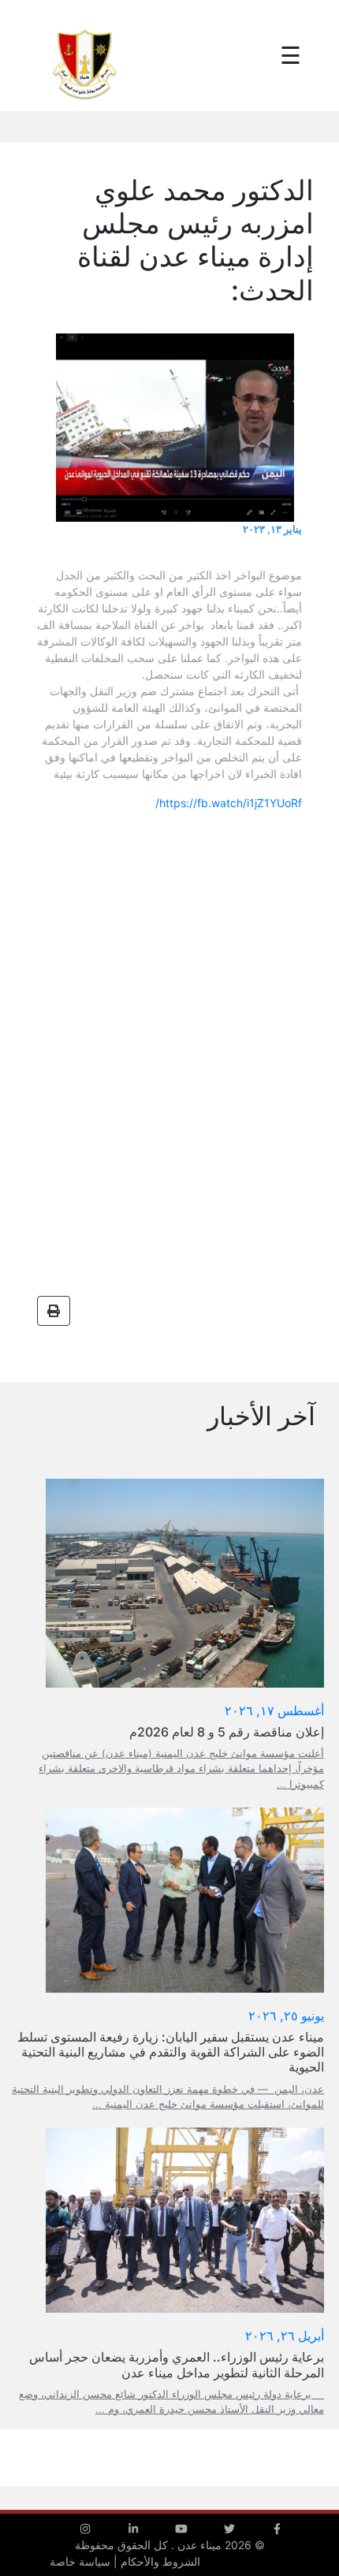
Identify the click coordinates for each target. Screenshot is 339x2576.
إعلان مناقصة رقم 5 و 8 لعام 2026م (227, 1732)
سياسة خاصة (80, 2561)
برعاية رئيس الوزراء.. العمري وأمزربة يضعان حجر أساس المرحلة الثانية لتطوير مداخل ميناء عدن (177, 2364)
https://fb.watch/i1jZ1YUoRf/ (229, 803)
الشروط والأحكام (160, 2561)
